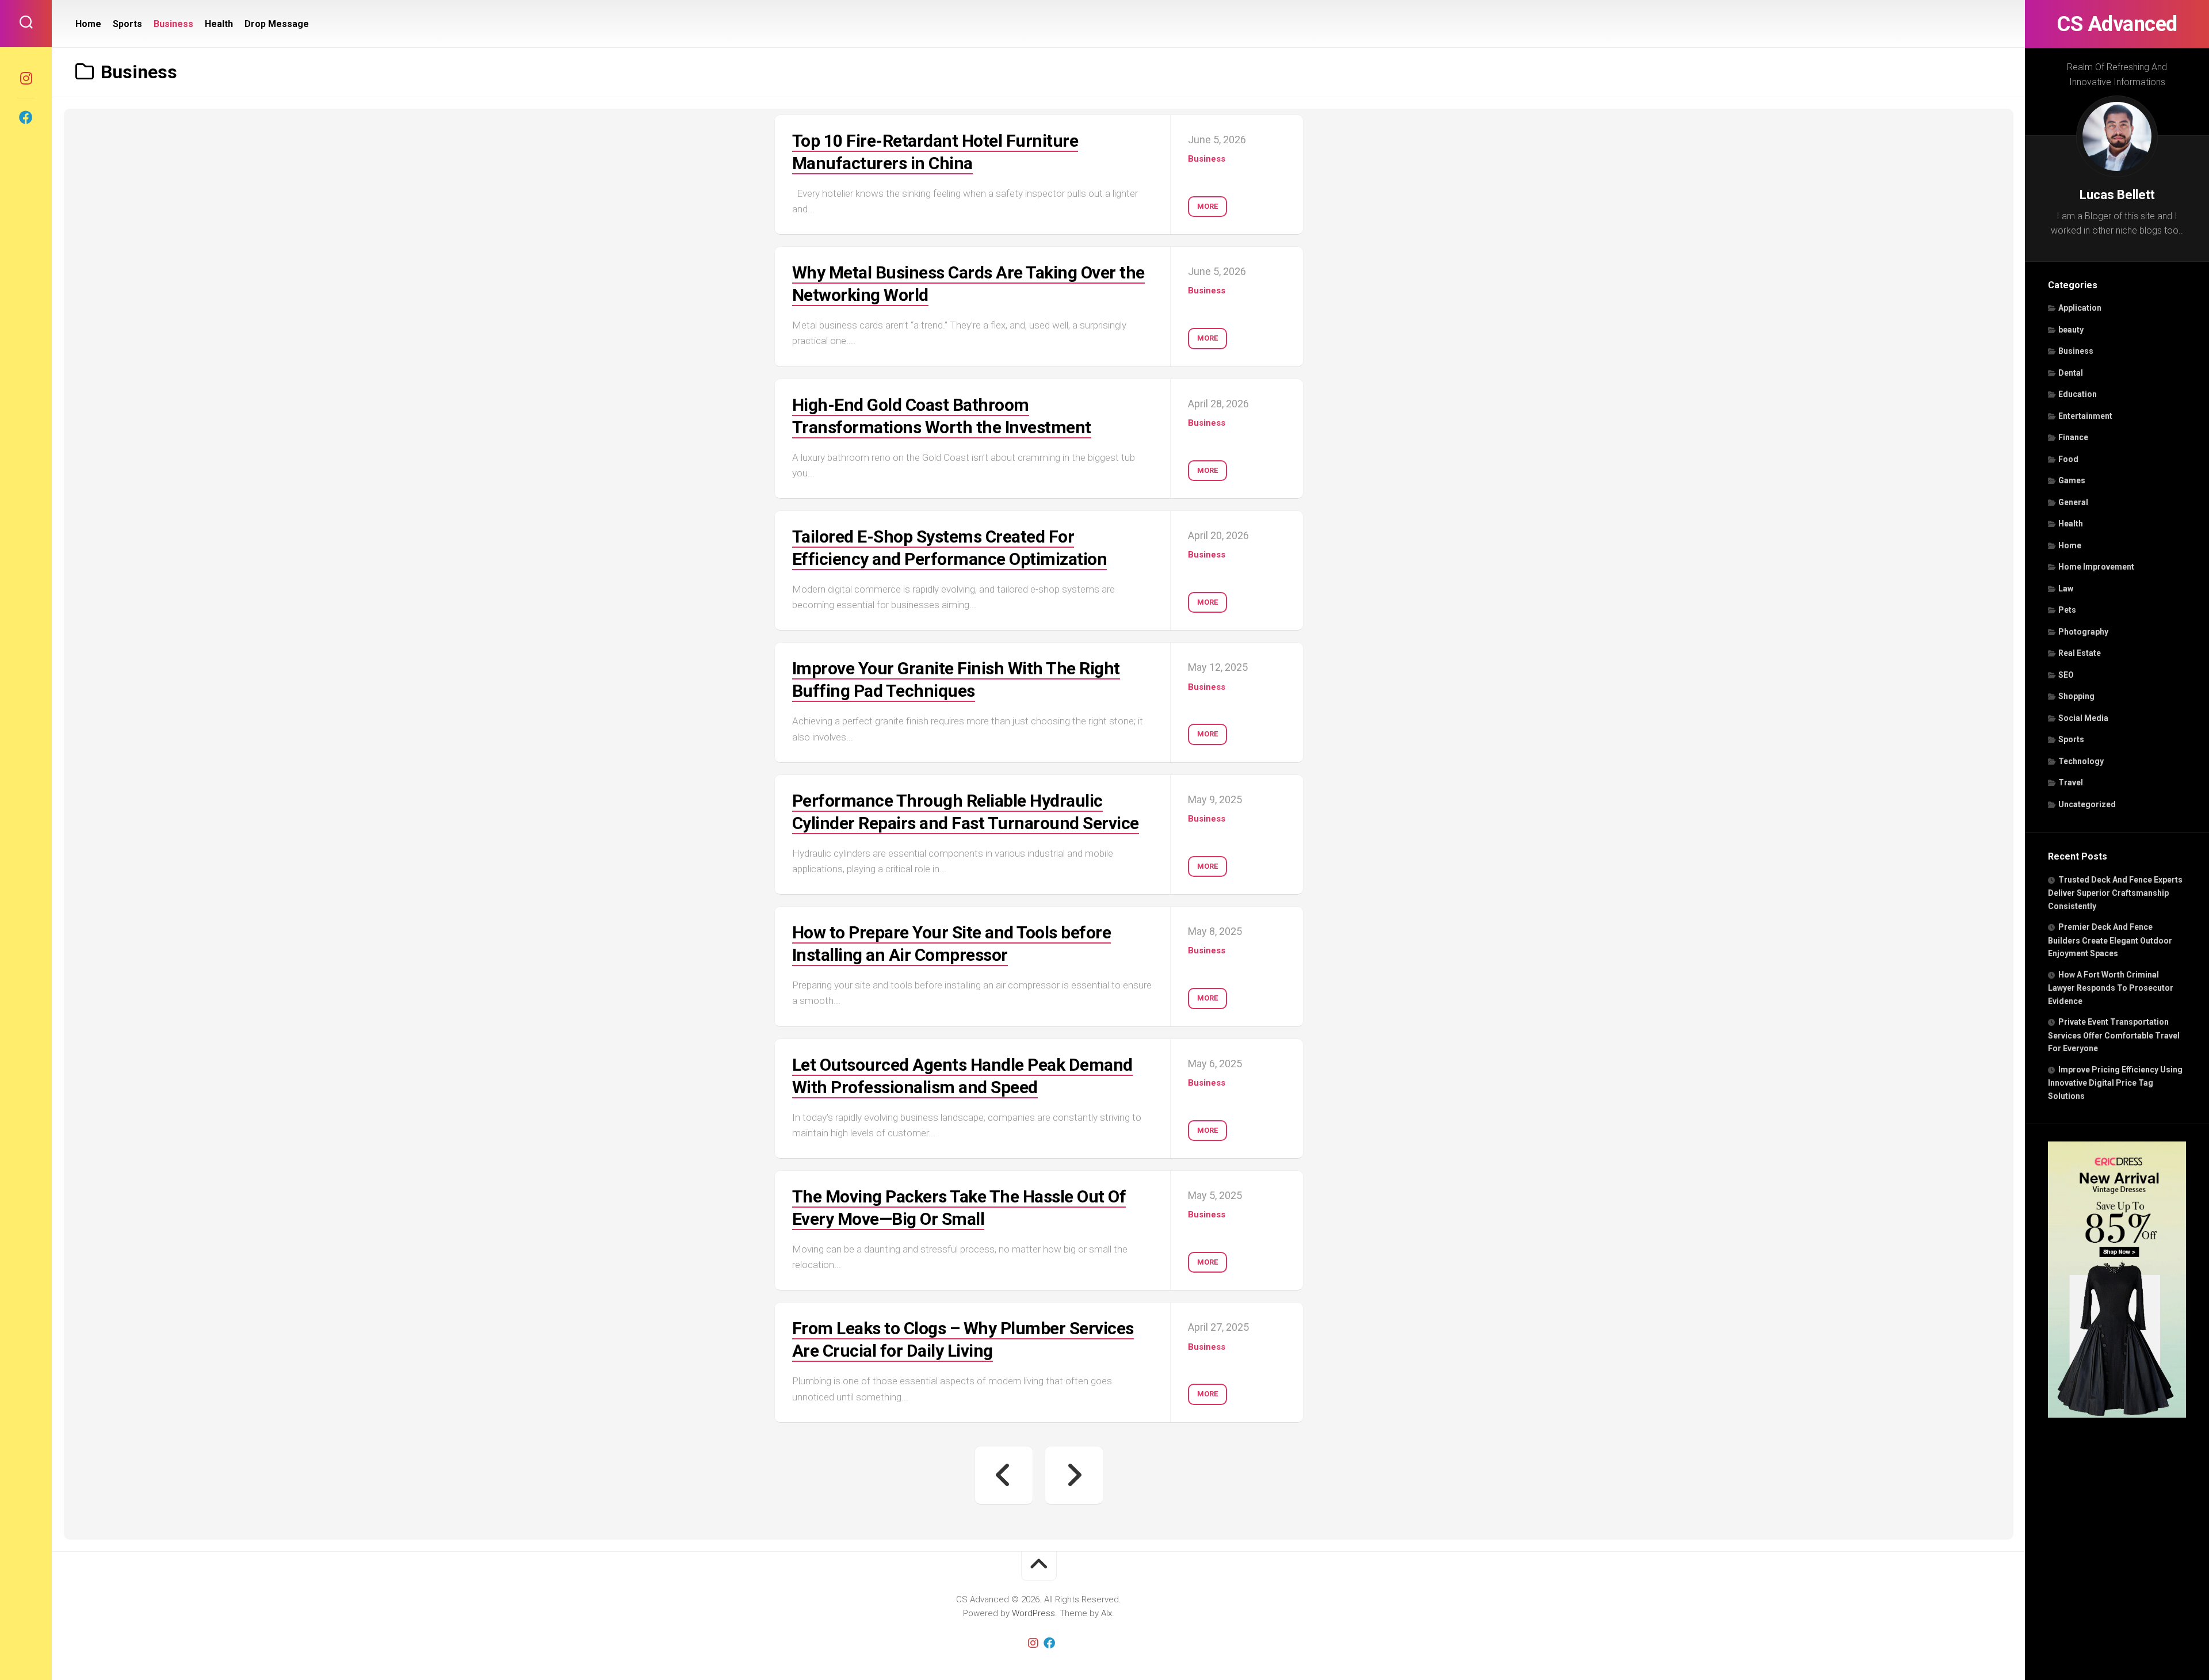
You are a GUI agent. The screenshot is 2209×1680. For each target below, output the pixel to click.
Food (2068, 459)
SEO (2066, 675)
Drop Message (277, 24)
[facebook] (26, 117)
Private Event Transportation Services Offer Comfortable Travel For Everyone (2114, 1035)
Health (2071, 524)
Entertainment (2085, 416)
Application (2080, 308)
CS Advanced (2117, 24)
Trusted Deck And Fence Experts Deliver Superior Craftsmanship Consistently (2115, 893)
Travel (2071, 782)
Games (2072, 480)
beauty (2071, 330)
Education (2078, 394)
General (2073, 502)
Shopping (2076, 696)
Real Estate (2080, 653)
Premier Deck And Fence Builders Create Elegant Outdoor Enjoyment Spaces (2110, 940)
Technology (2081, 761)
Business (2076, 351)
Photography (2083, 632)
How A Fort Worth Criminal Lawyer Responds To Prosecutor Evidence (2111, 988)
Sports (2071, 739)
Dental (2071, 373)
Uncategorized (2087, 804)
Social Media (2083, 718)
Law (2066, 589)
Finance (2073, 437)
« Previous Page (1004, 1475)
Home (2070, 545)
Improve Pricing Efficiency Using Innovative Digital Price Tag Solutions (2115, 1083)
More (1207, 206)
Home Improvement (2096, 567)
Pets (2067, 610)
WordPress (1033, 1613)
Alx (1107, 1613)
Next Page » (1074, 1475)
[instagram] (26, 78)
